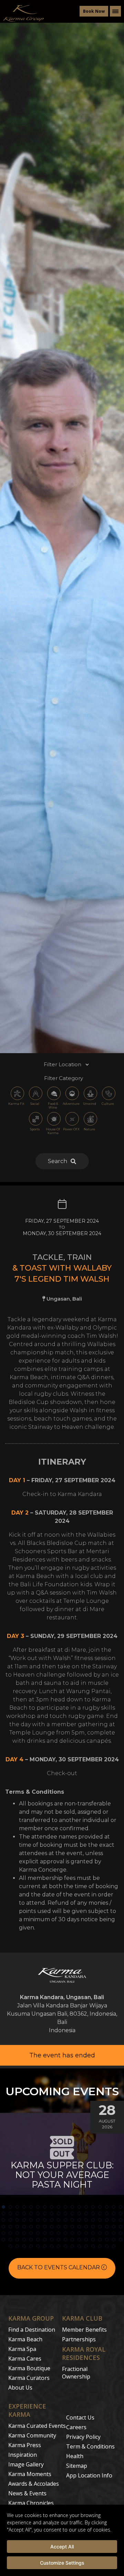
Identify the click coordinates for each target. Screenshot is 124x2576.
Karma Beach (25, 2339)
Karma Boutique (29, 2368)
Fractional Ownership (76, 2373)
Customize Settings (62, 2563)
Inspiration (23, 2455)
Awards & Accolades (34, 2484)
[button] (3, 2207)
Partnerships (79, 2339)
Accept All (62, 2547)
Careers (76, 2427)
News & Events (27, 2493)
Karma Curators (29, 2378)
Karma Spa (22, 2349)
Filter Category (64, 1078)
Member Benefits (84, 2330)
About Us (20, 2387)
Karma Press (25, 2445)
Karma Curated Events (37, 2426)
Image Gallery (26, 2464)
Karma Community (32, 2435)
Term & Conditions (90, 2446)
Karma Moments (30, 2474)
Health (75, 2456)
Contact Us (80, 2417)
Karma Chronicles (31, 2503)
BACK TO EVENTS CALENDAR (59, 2267)
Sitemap (77, 2466)
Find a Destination (32, 2330)
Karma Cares (25, 2359)
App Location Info (89, 2475)
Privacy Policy (83, 2437)
